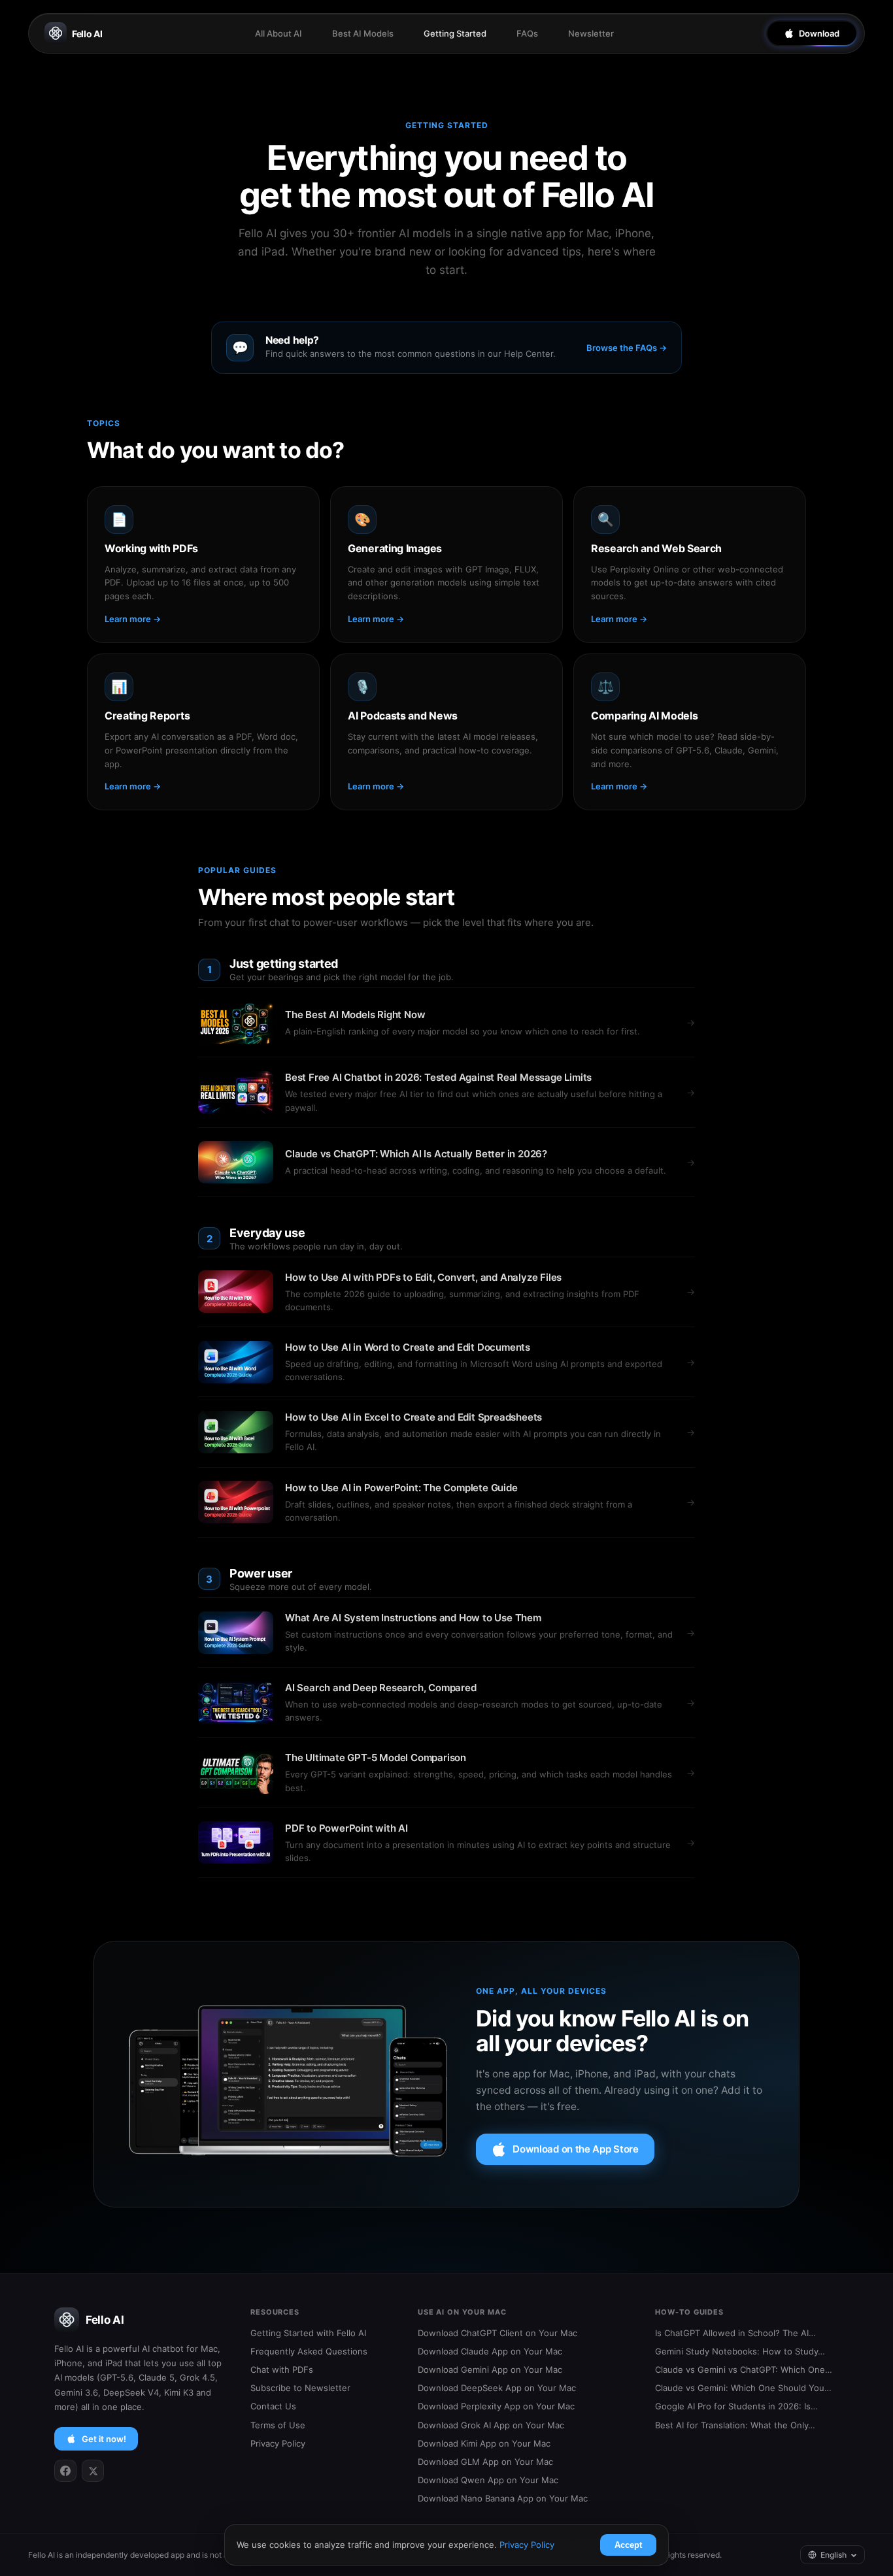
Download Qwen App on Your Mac (488, 2480)
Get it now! (104, 2439)
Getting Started (455, 33)
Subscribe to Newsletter (300, 2388)
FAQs (527, 33)
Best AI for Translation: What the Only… (735, 2425)
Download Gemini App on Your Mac (490, 2370)
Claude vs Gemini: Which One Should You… (743, 2388)
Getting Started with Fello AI (308, 2333)
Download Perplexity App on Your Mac (496, 2406)
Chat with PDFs (282, 2370)
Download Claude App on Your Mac (490, 2351)
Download (819, 33)
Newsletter (591, 33)
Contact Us (273, 2406)
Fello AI (87, 34)
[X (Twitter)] (93, 2471)
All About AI (278, 33)
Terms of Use (278, 2425)
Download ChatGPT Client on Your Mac (497, 2333)
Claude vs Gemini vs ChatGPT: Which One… (744, 2370)
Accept (628, 2545)
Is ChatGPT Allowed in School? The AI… (735, 2333)
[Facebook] (65, 2471)
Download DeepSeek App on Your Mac (497, 2388)
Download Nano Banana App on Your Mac (503, 2498)
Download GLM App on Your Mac (485, 2462)
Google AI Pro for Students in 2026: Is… (736, 2406)
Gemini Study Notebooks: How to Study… (740, 2351)
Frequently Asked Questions (309, 2351)
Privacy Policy (278, 2443)
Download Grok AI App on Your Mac (491, 2425)
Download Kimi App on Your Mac (484, 2443)
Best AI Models (363, 33)
